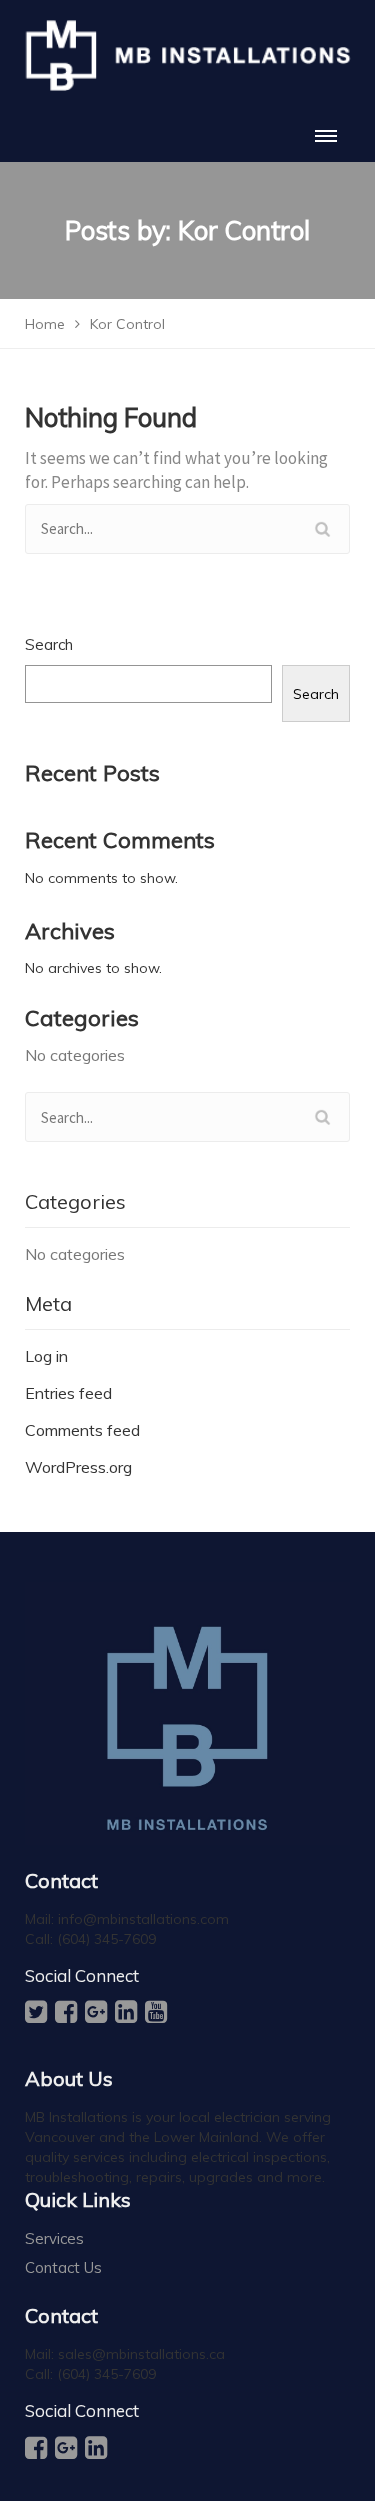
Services (54, 2238)
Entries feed (68, 1393)
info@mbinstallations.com (143, 1919)
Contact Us (63, 2267)
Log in (46, 1356)
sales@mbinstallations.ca (141, 2354)
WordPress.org (78, 1467)
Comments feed (82, 1430)
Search (49, 644)
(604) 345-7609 (106, 1939)
